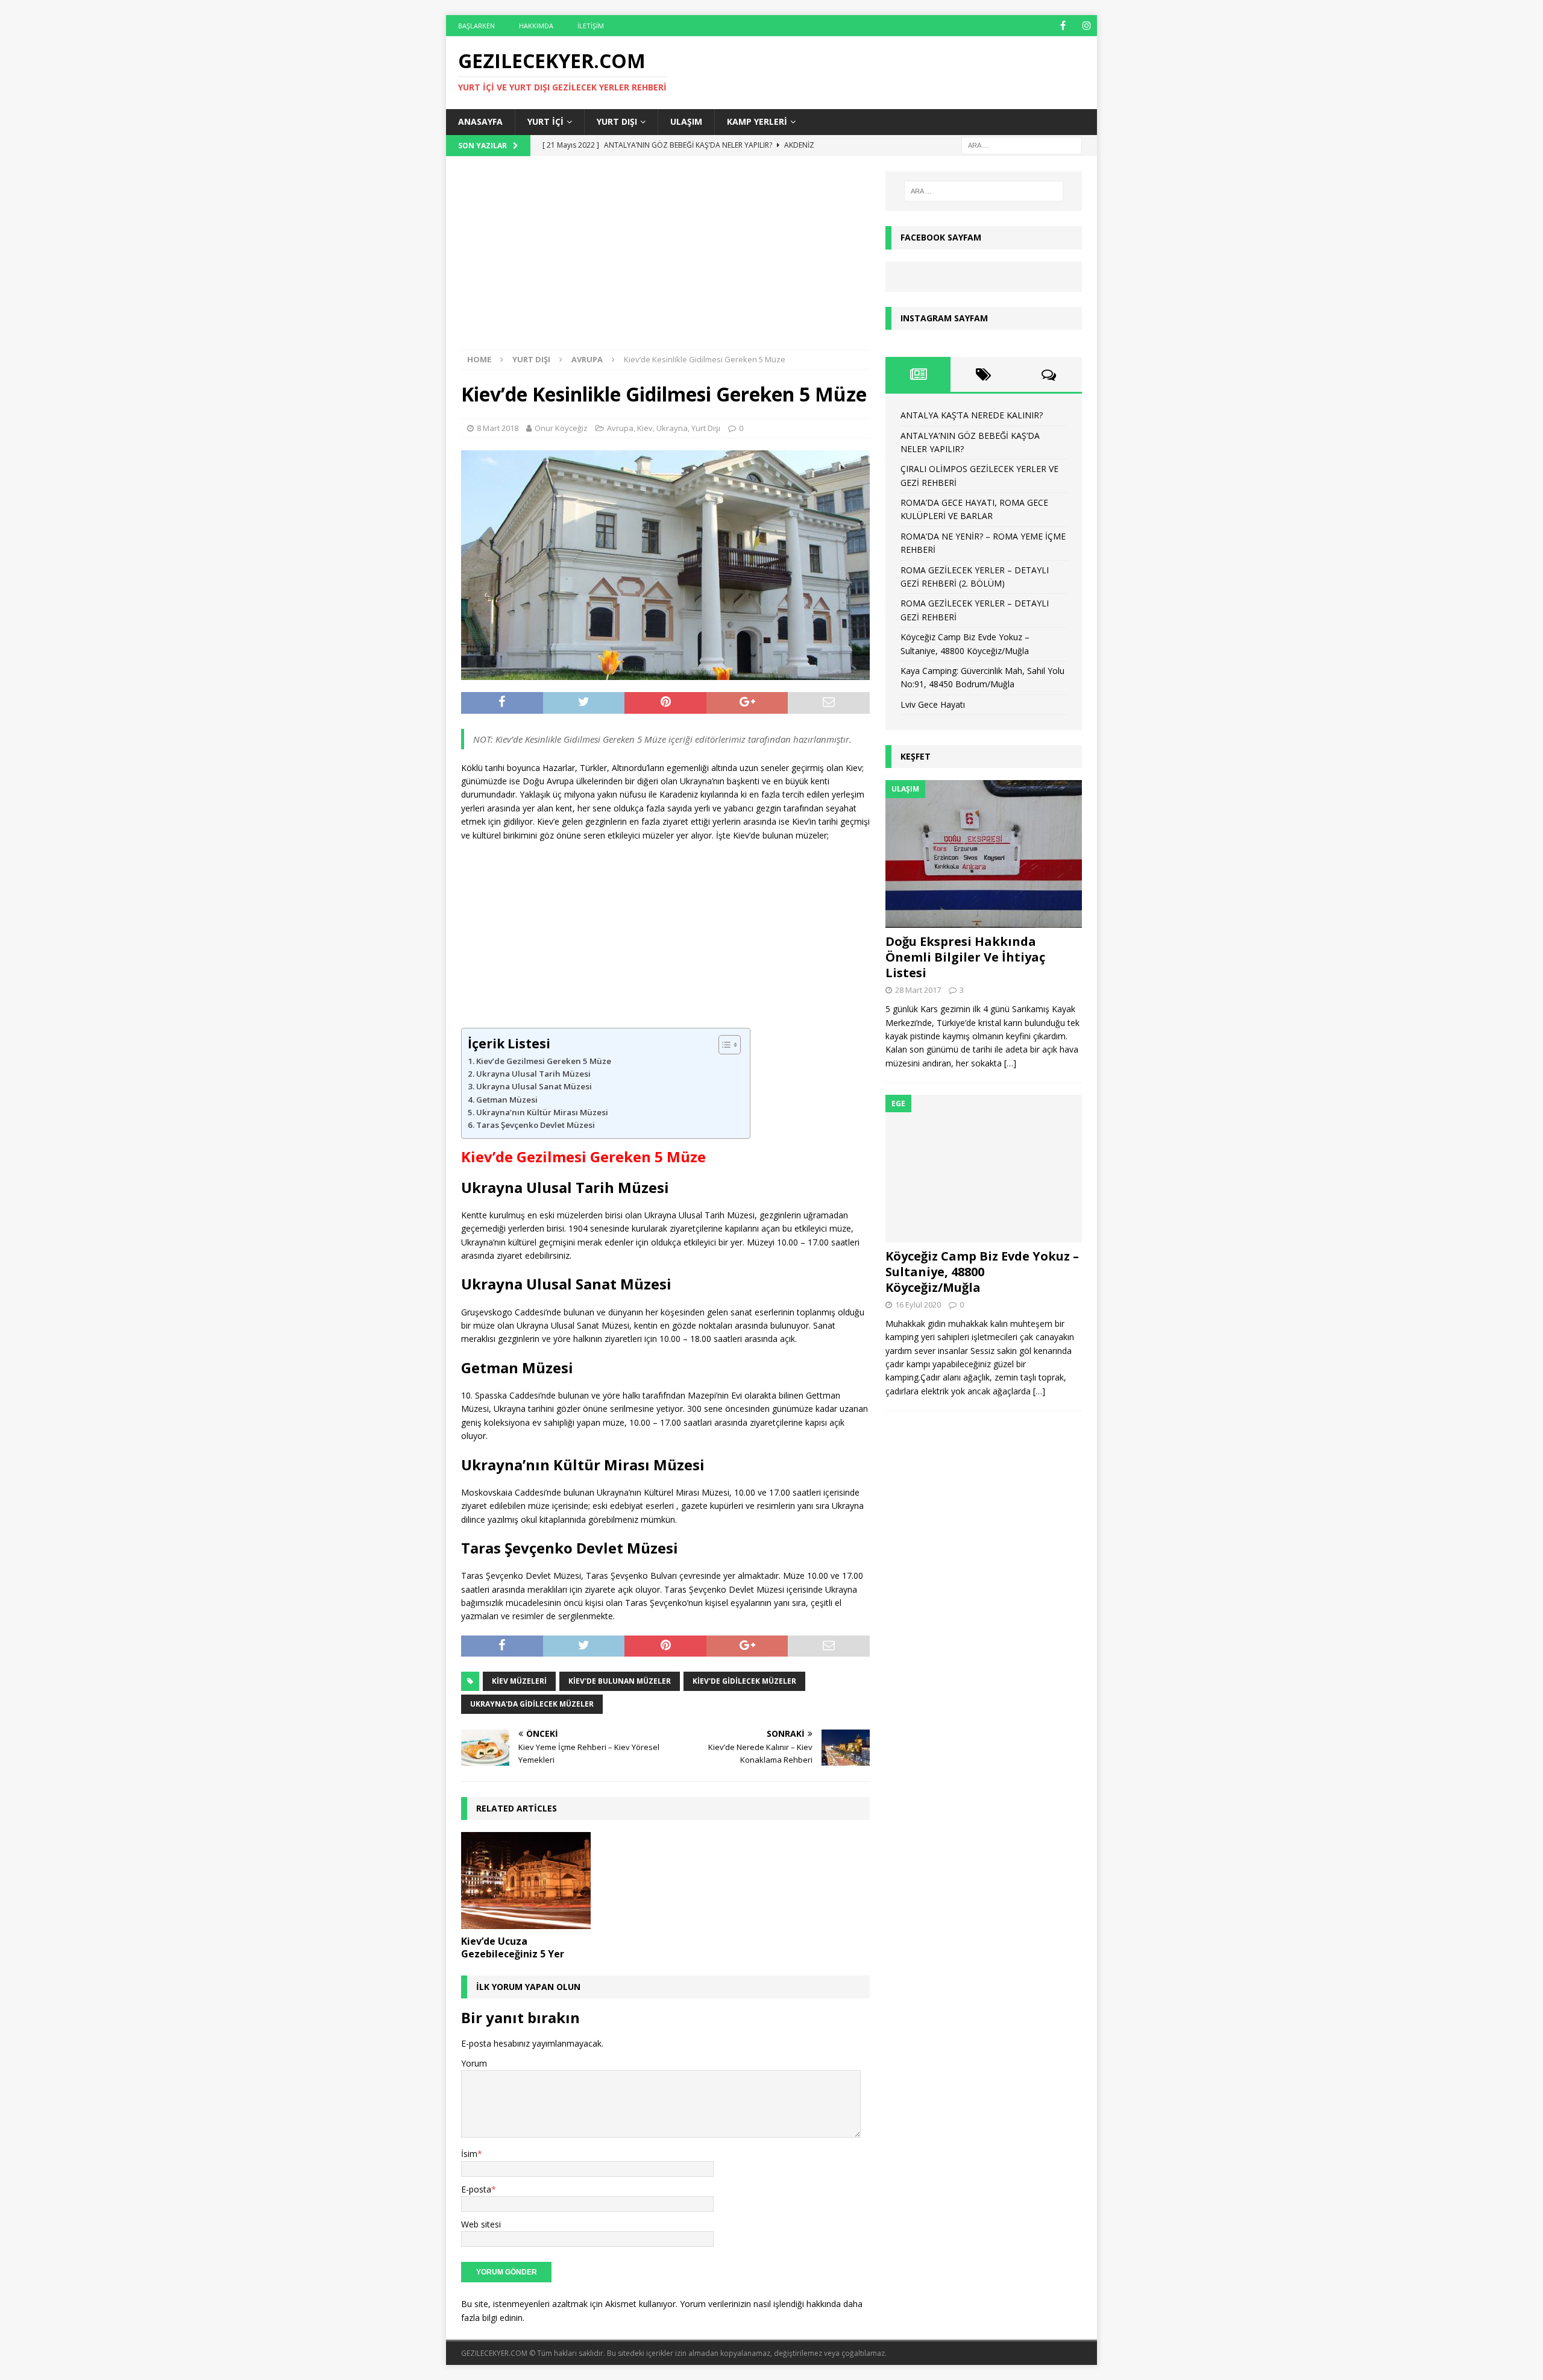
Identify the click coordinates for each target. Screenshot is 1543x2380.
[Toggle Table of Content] (724, 1045)
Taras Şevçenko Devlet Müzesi (536, 1125)
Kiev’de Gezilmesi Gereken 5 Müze (544, 1061)
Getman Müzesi (507, 1100)
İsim (469, 2154)
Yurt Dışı (617, 121)
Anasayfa (480, 121)
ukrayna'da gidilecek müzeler (532, 1704)
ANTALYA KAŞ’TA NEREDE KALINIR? (972, 415)
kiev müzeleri (519, 1681)
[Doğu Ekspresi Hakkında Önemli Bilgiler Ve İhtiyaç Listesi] (984, 854)
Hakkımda (536, 26)
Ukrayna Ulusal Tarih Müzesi (533, 1074)
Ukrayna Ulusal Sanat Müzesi (534, 1086)
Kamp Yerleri (757, 121)
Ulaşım (686, 121)
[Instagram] (1086, 26)
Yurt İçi (545, 121)
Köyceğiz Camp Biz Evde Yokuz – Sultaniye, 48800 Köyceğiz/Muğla (982, 1272)
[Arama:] (1022, 144)
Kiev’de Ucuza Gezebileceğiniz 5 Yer (513, 1947)
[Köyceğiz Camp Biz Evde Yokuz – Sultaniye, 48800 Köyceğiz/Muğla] (984, 1169)
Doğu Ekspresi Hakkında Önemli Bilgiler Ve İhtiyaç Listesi (965, 957)
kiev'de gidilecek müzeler (744, 1681)
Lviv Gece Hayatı (933, 704)
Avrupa (620, 428)
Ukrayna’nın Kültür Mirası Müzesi (542, 1112)
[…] (1010, 1063)
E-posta (476, 2189)
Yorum (474, 2063)
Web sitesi (481, 2224)
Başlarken (476, 26)
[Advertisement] (665, 260)
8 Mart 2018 (498, 428)
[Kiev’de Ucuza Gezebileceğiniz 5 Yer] (526, 1881)
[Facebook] (1063, 26)
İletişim (591, 26)
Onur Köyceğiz (561, 428)
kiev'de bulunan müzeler (620, 1681)
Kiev (645, 428)
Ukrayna (672, 428)
